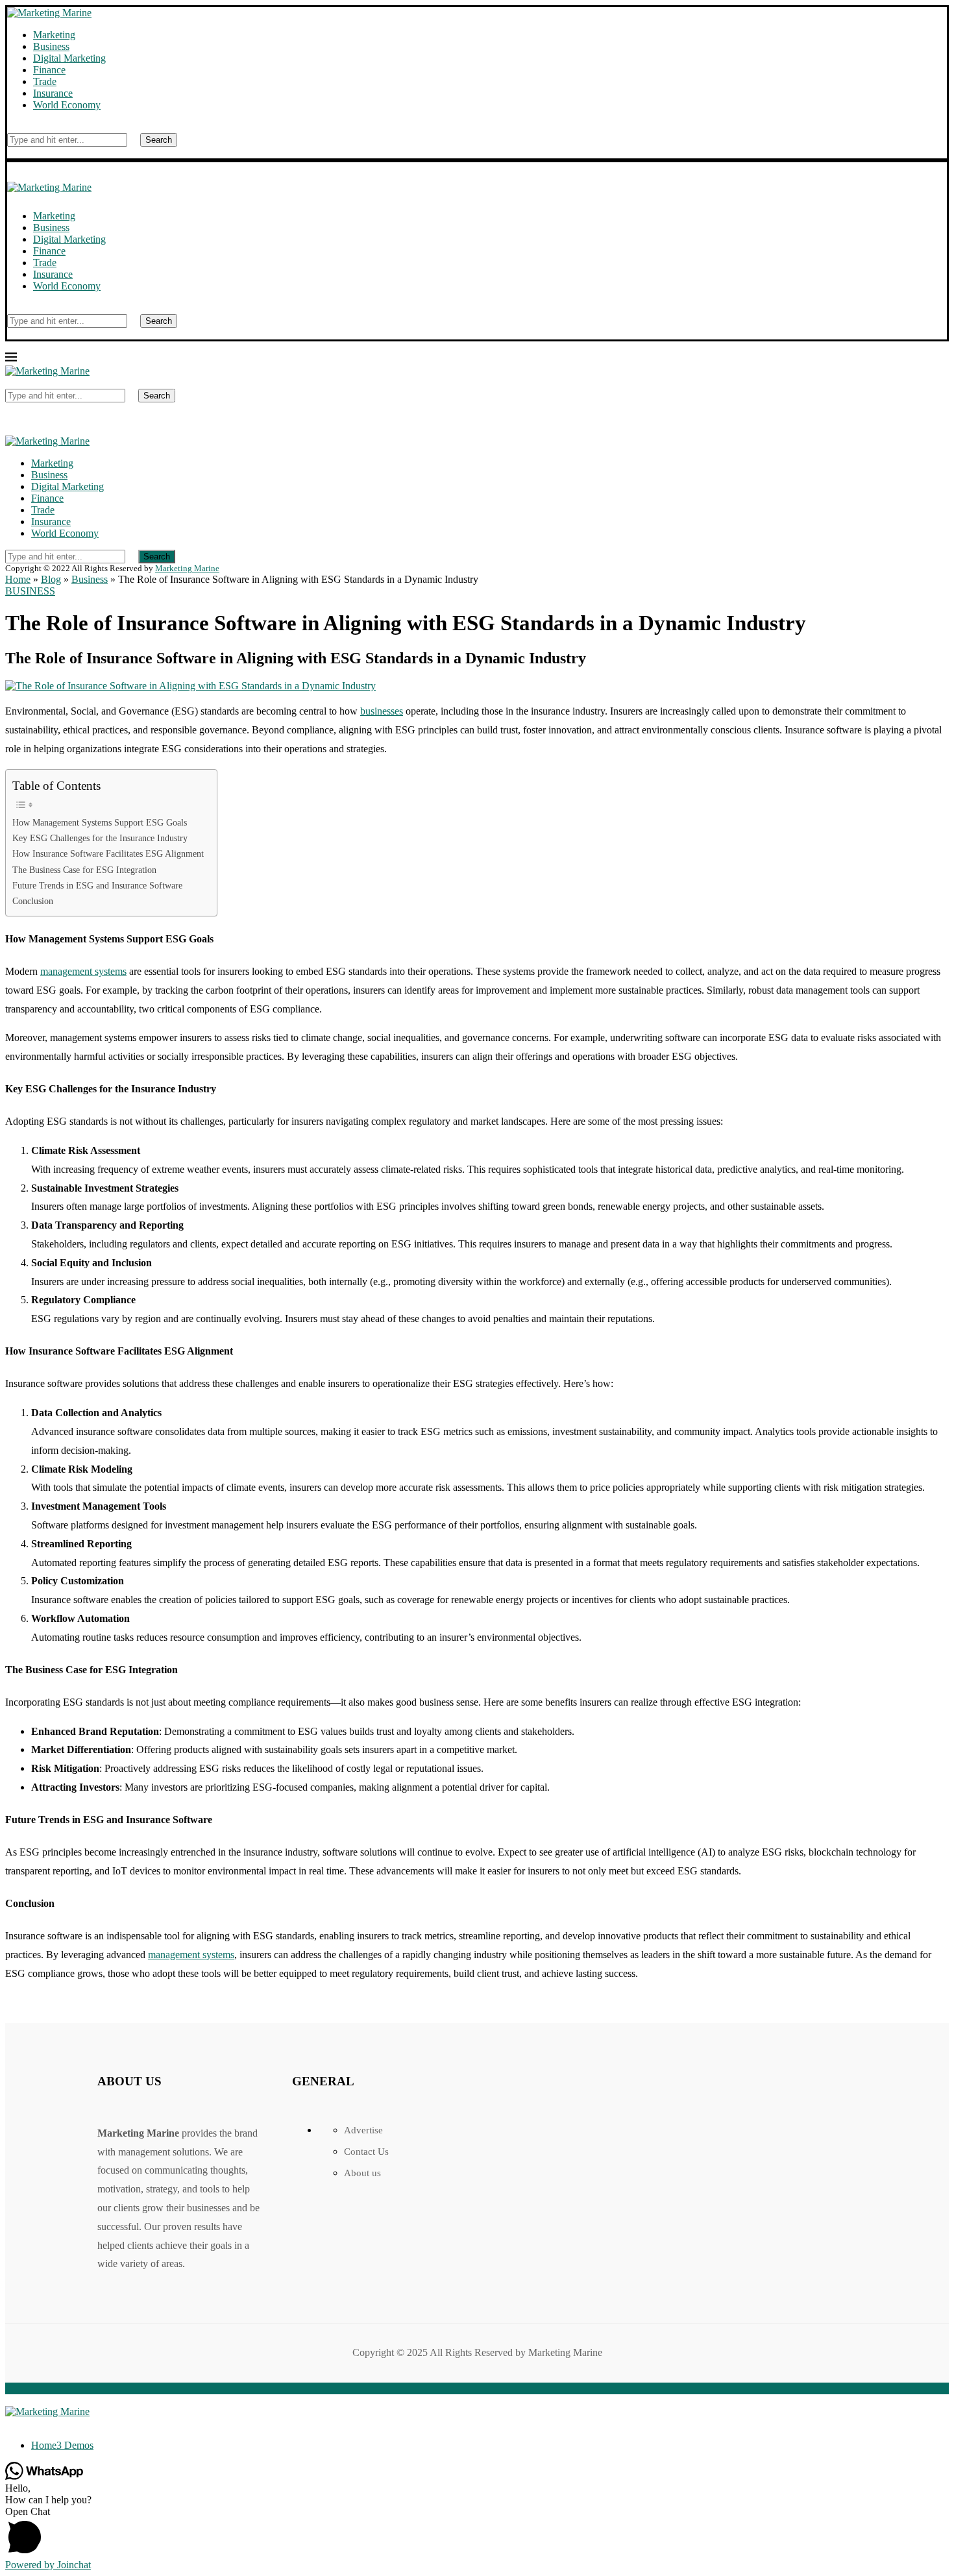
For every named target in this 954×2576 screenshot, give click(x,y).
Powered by (48, 2565)
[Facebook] (9, 2423)
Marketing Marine (187, 568)
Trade (45, 81)
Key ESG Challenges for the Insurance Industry (100, 838)
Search (159, 140)
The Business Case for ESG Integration (84, 870)
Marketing (54, 35)
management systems (83, 971)
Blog (51, 579)
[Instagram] (30, 2423)
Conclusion (33, 901)
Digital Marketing (69, 58)
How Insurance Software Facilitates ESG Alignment (108, 853)
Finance (49, 70)
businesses (382, 711)
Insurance (53, 93)
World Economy (67, 105)
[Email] (40, 2423)
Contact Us (366, 2152)
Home (18, 579)
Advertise (363, 2130)
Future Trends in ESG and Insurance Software (97, 885)
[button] (477, 2533)
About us (362, 2173)
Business (51, 46)
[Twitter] (19, 2423)
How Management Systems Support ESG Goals (100, 822)
